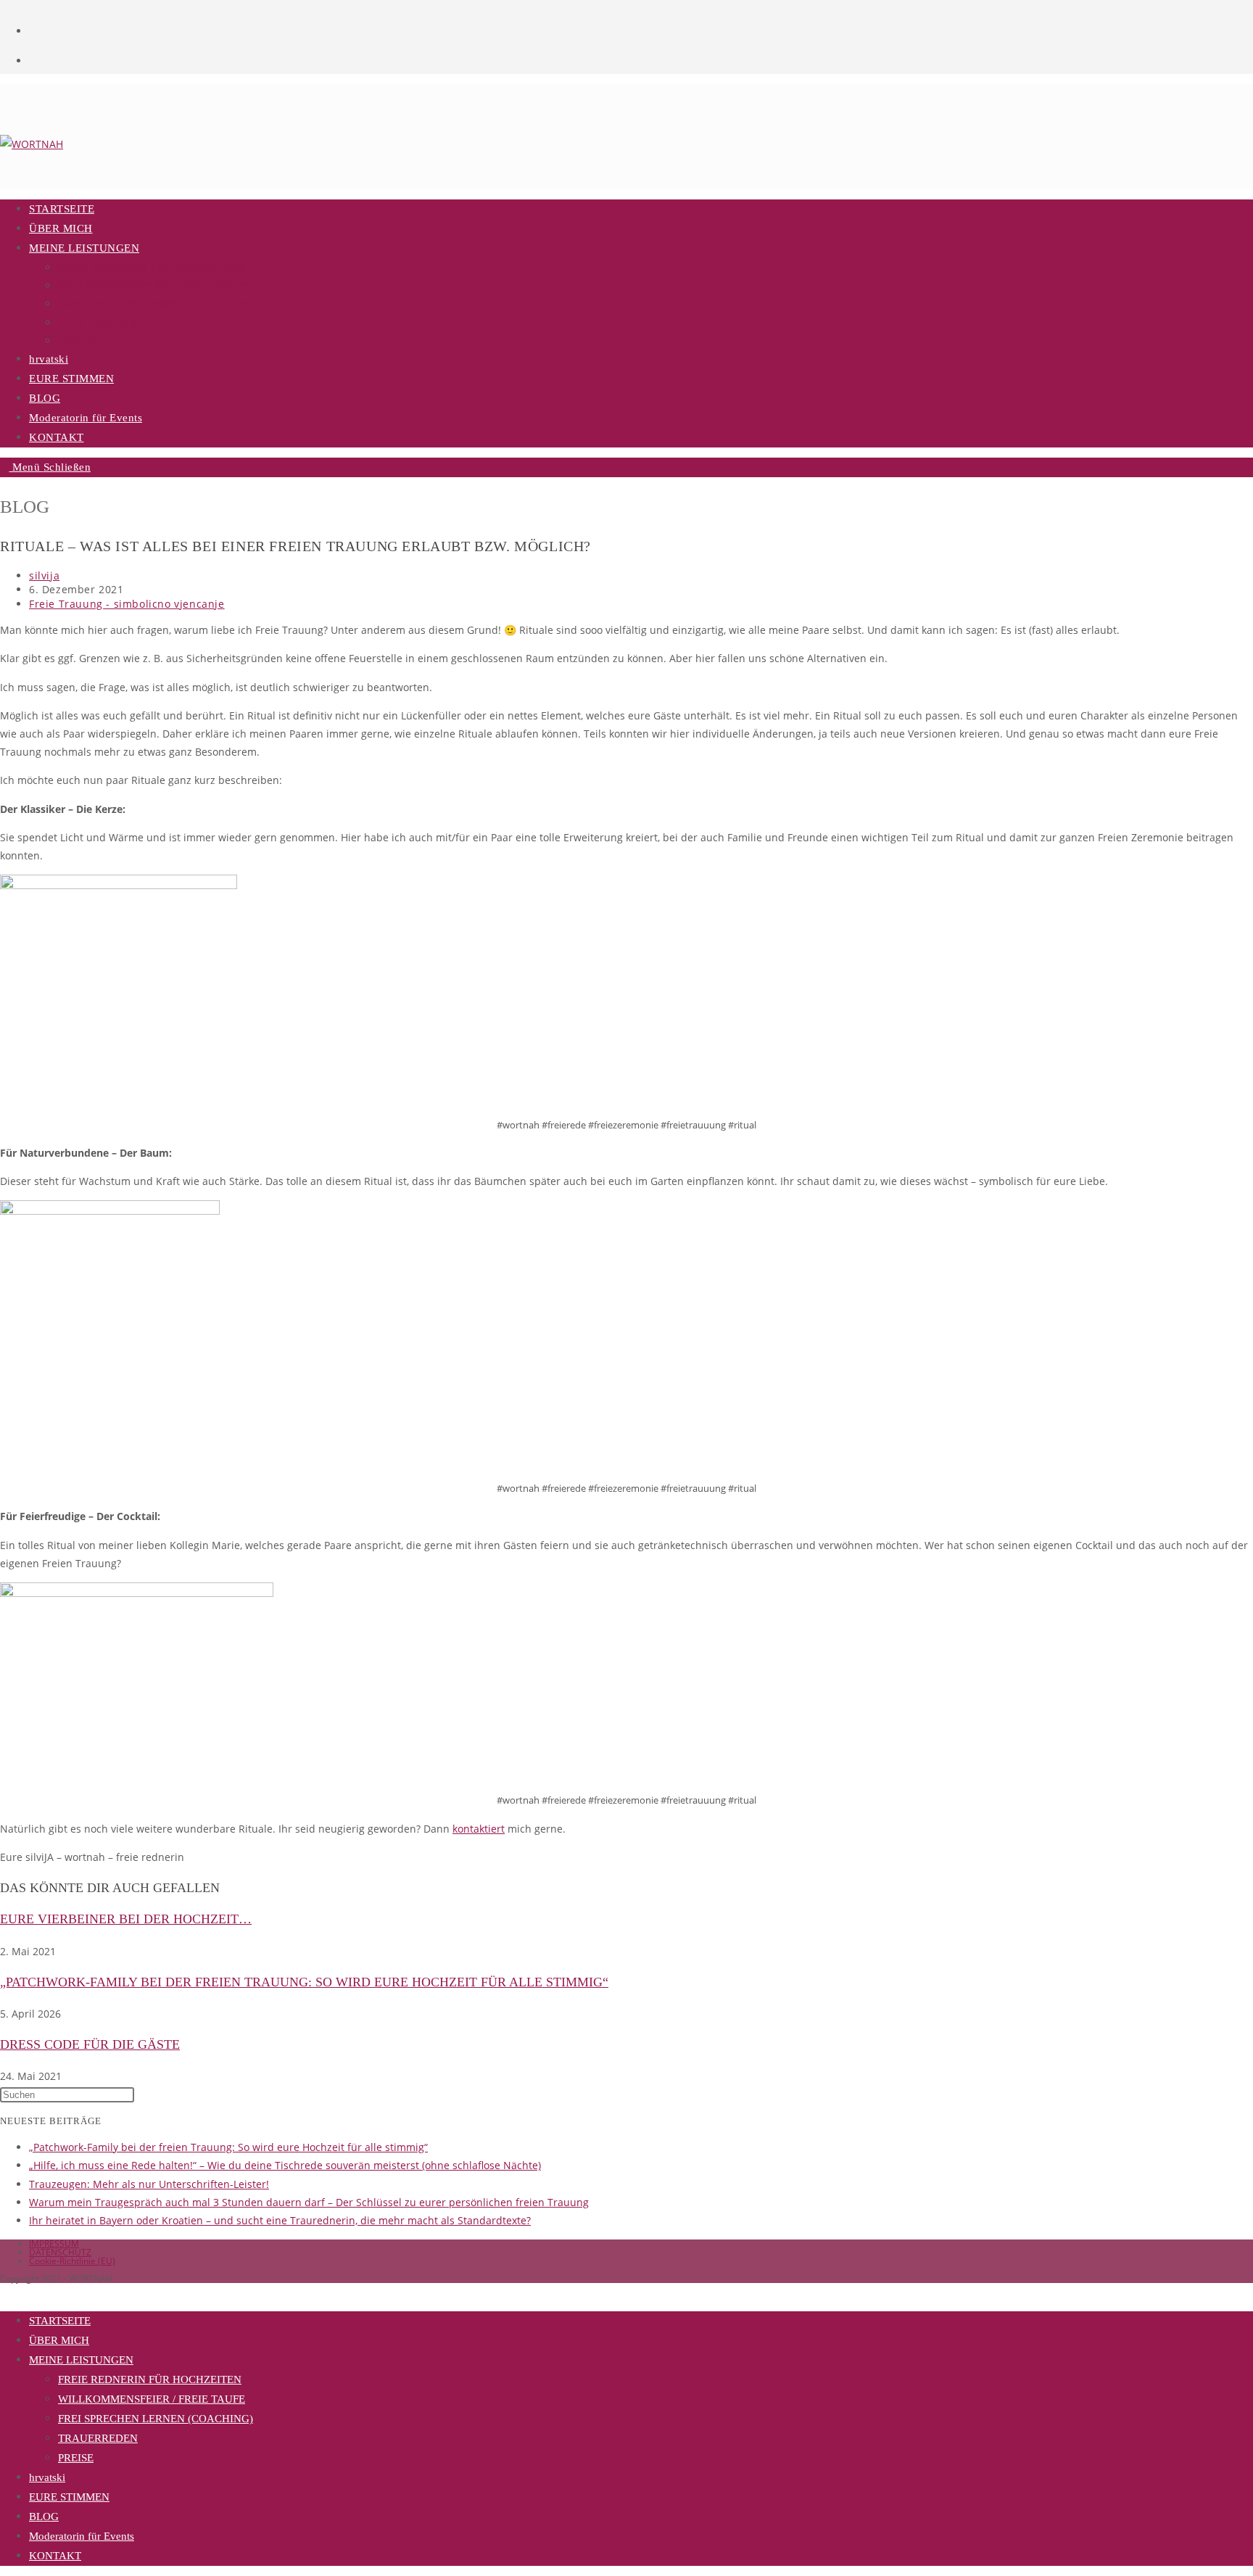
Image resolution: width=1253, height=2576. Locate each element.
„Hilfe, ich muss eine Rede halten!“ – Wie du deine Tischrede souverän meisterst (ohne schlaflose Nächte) (285, 2165)
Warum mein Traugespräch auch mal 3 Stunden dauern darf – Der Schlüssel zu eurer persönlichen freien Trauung (309, 2202)
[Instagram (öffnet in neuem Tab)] (36, 58)
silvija (44, 575)
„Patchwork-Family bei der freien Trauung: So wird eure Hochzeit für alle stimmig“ (304, 1982)
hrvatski (47, 2477)
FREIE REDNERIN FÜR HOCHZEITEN (150, 2379)
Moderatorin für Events (82, 2536)
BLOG (44, 2517)
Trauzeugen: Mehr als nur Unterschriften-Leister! (149, 2184)
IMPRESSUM (54, 2243)
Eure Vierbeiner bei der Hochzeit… (126, 1919)
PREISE (76, 2458)
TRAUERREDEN (98, 2438)
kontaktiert (479, 1829)
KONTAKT (55, 2556)
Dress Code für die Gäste (90, 2044)
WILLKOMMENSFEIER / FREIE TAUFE (152, 2399)
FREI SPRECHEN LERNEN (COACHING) (156, 2419)
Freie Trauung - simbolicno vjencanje (127, 604)
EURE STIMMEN (69, 2497)
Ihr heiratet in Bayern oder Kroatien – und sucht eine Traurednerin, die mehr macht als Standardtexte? (280, 2220)
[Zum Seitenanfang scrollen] (4, 2292)
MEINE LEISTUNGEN (81, 2360)
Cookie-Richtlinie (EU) (72, 2261)
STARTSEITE (60, 2321)
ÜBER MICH (59, 2340)
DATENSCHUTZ (60, 2252)
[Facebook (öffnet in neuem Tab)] (36, 28)
